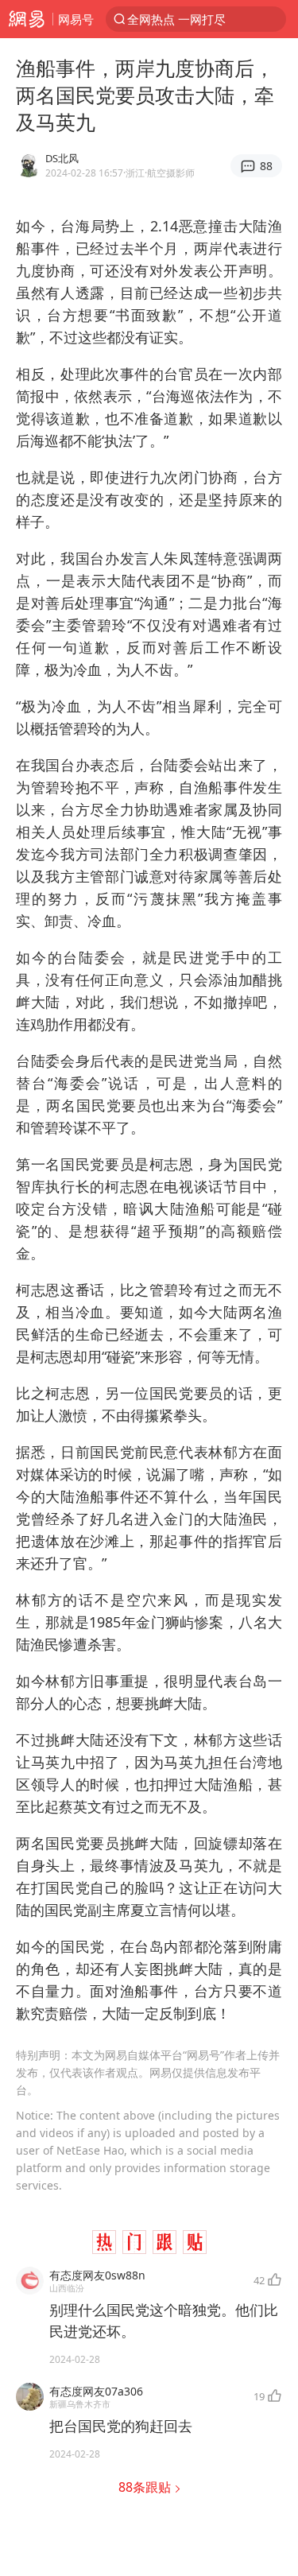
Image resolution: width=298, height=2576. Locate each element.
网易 (26, 19)
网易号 (76, 19)
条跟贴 (146, 2487)
